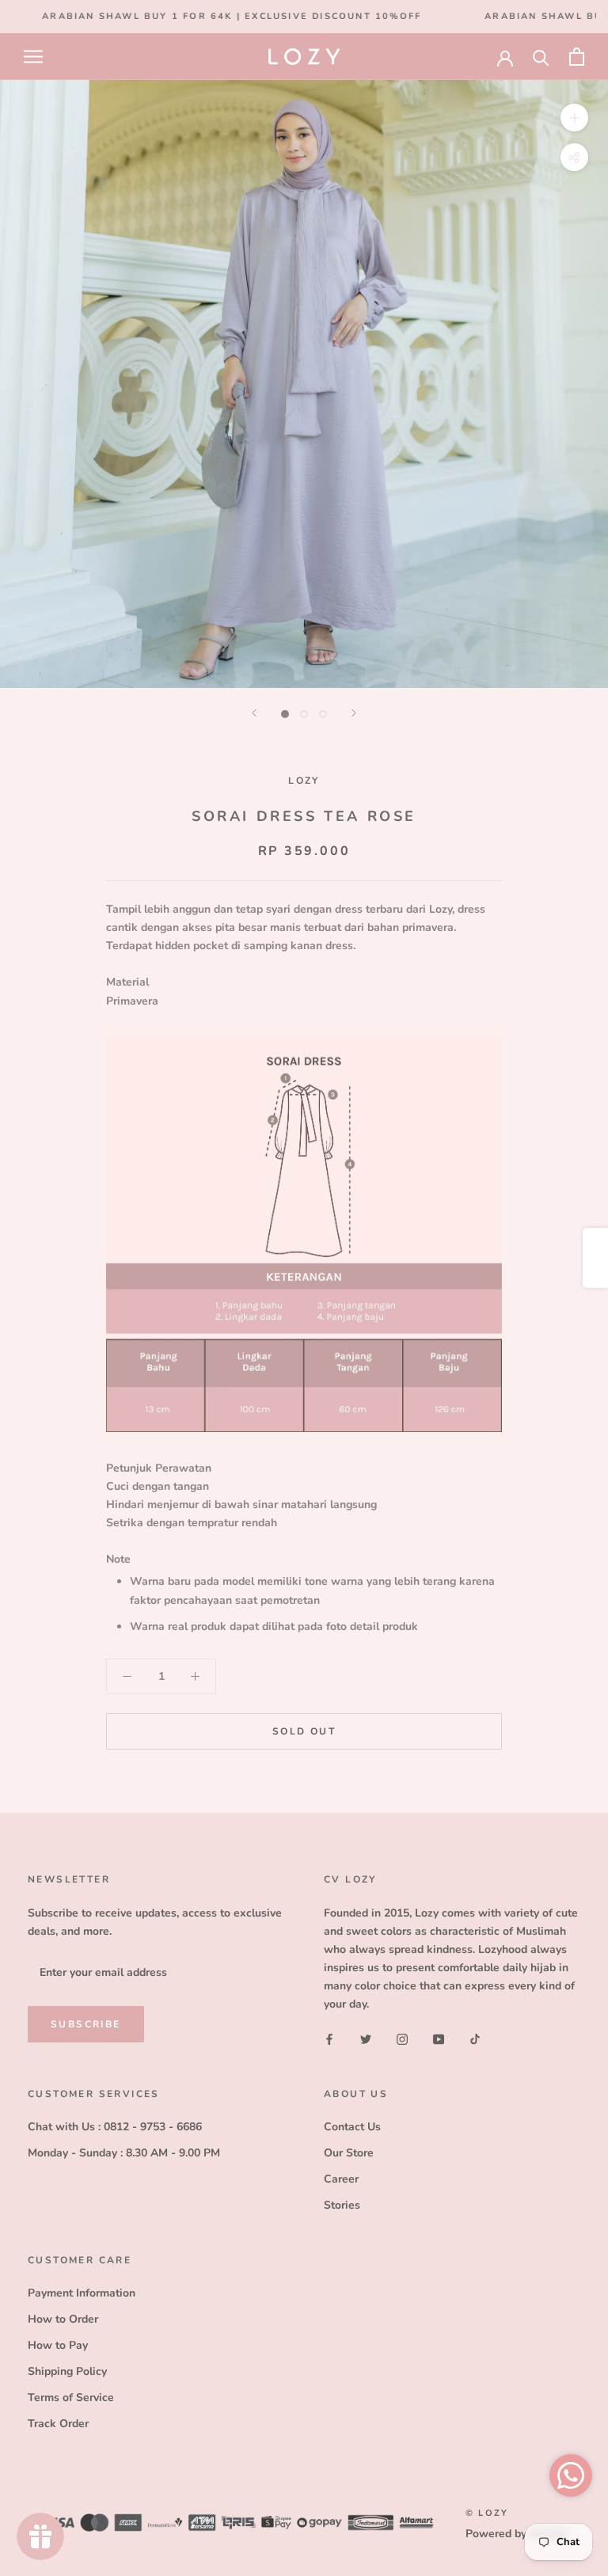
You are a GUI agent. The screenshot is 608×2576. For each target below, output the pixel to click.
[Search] (541, 57)
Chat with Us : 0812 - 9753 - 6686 (115, 2127)
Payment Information (82, 2293)
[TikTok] (475, 2038)
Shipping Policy (67, 2371)
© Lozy (487, 2513)
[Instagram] (402, 2038)
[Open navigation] (33, 57)
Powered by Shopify (517, 2534)
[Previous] (254, 713)
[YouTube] (439, 2038)
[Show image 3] (323, 714)
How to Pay (58, 2345)
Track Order (58, 2424)
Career (341, 2179)
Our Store (349, 2153)
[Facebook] (329, 2038)
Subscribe (86, 2024)
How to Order (63, 2319)
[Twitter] (366, 2038)
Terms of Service (71, 2397)
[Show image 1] (285, 714)
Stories (342, 2205)
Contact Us (352, 2127)
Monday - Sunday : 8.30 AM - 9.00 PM (124, 2153)
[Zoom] (574, 118)
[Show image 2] (304, 714)
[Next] (354, 713)
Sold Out (304, 1731)
